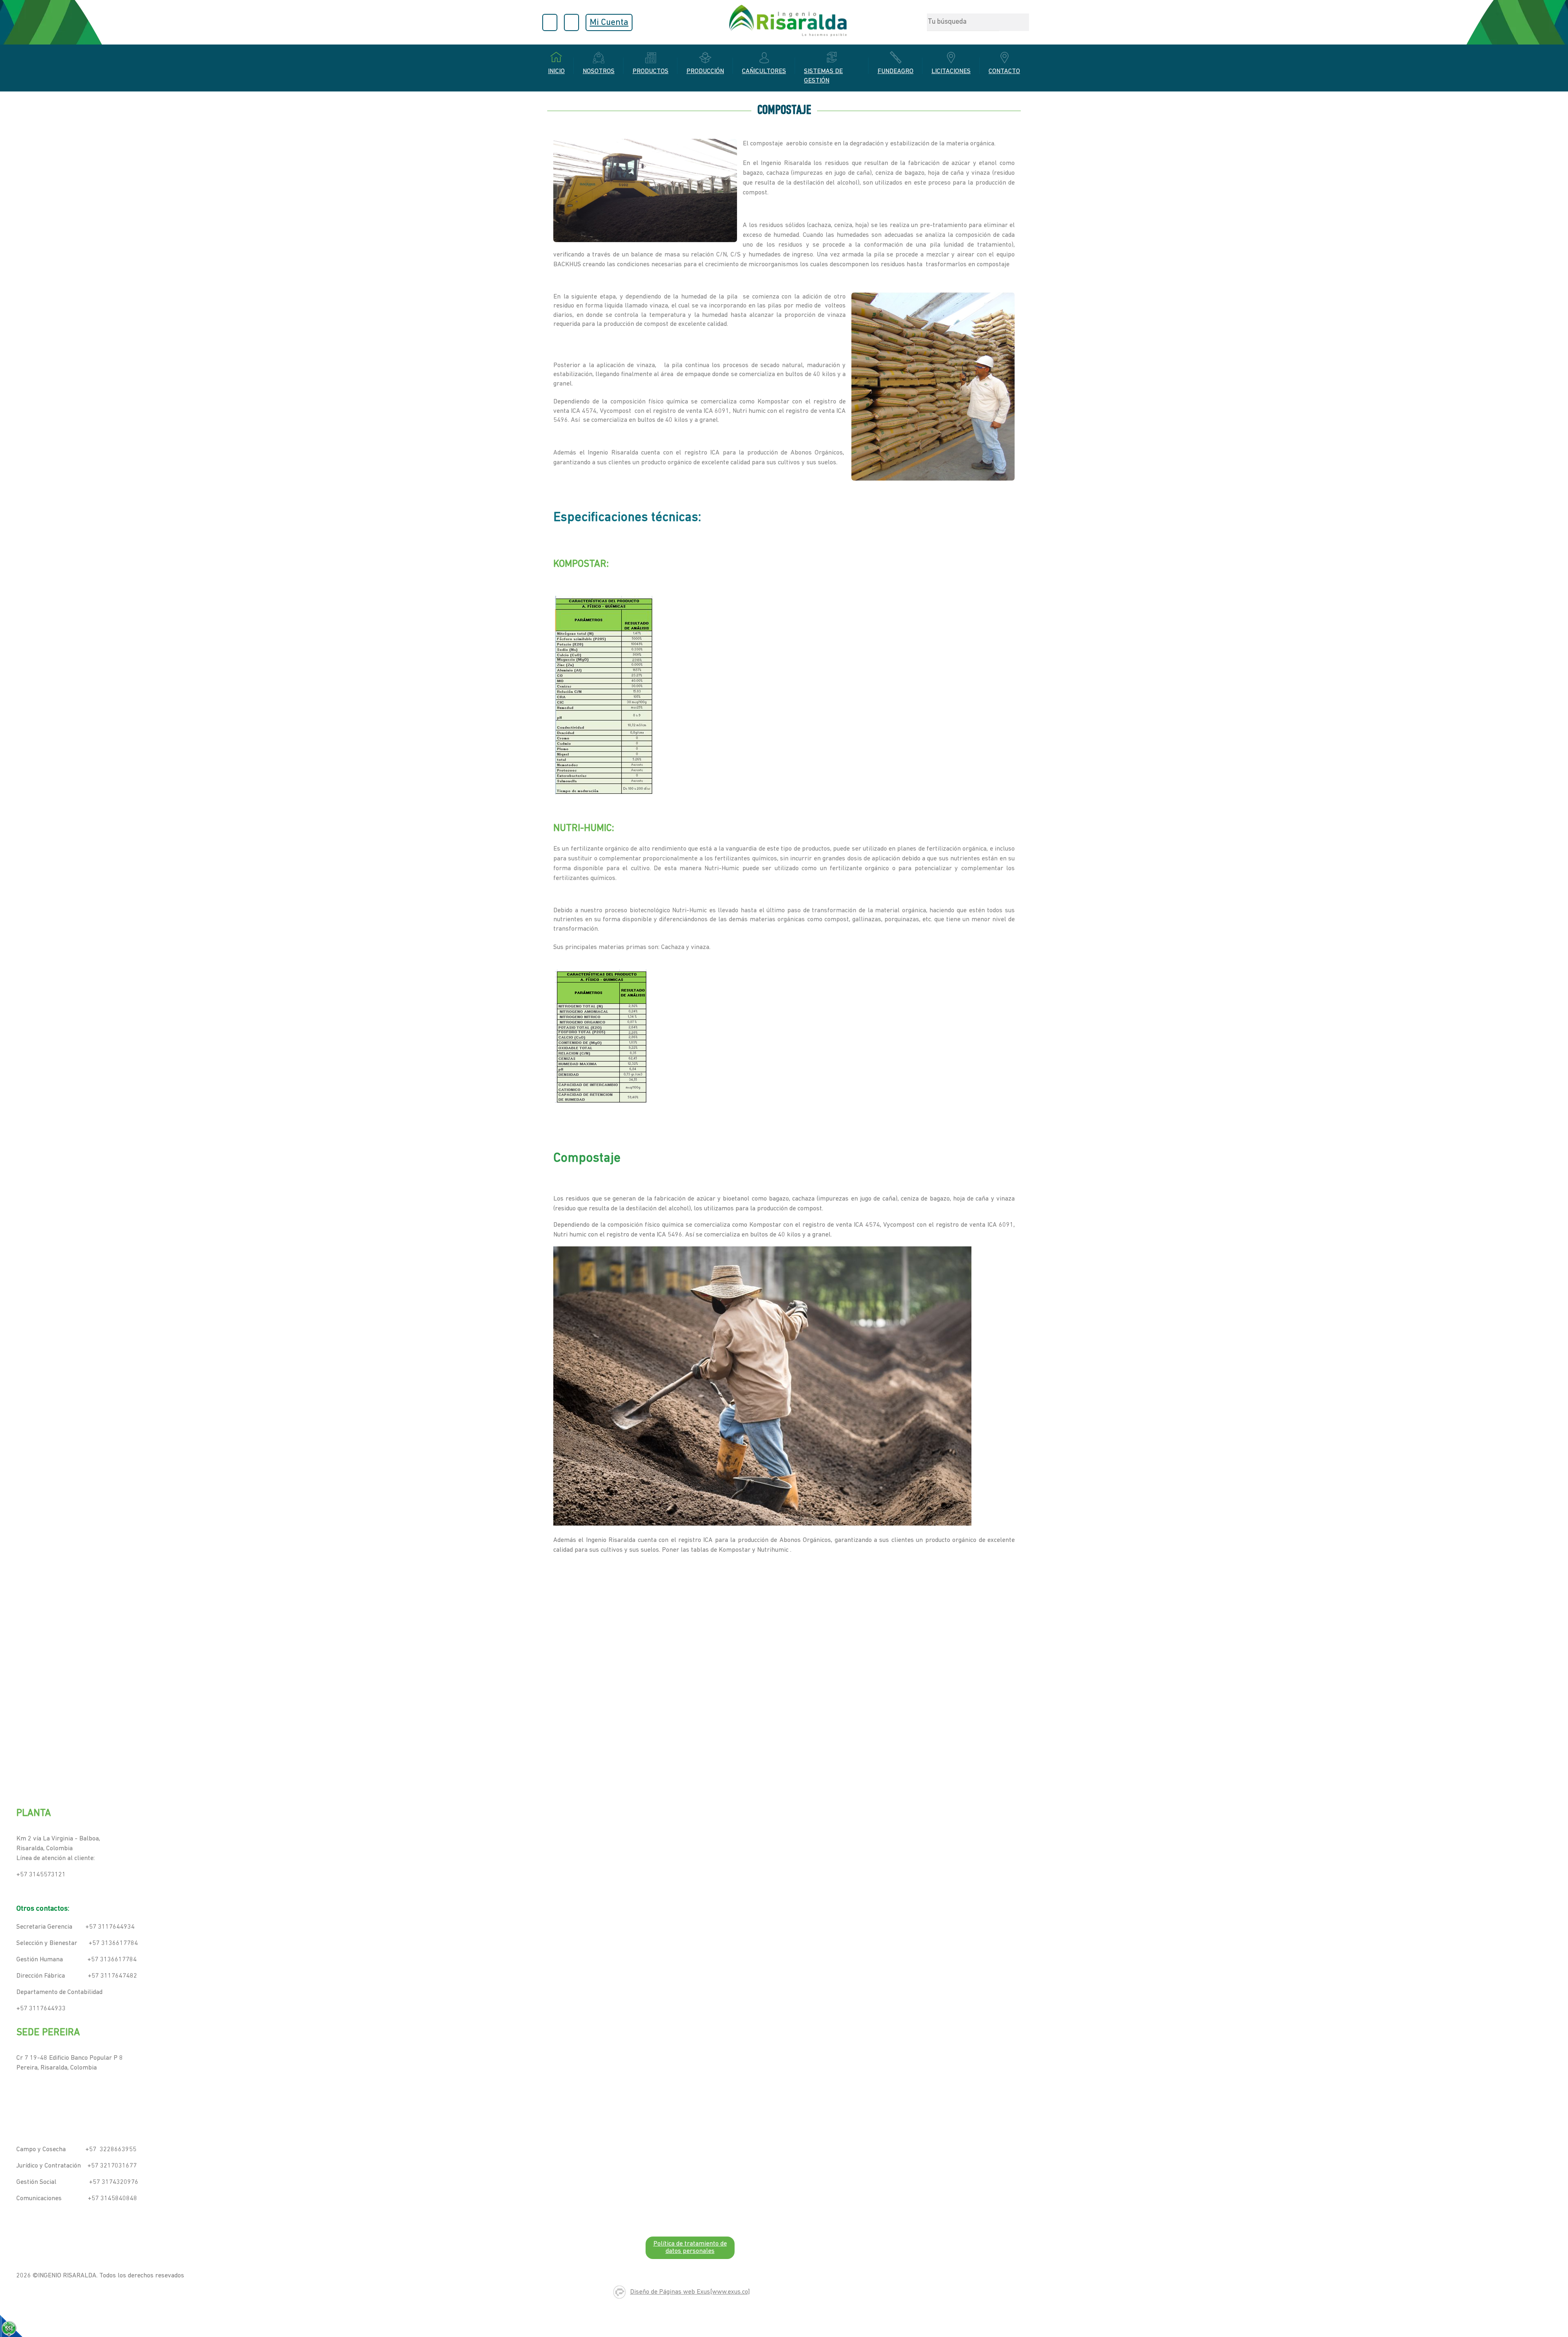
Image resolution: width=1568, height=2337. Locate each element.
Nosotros (599, 71)
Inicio (556, 71)
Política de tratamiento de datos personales (690, 2248)
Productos (650, 71)
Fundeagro (895, 71)
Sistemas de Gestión (823, 76)
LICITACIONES (951, 71)
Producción (705, 71)
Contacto (1004, 71)
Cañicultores (764, 71)
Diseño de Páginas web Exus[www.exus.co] (690, 2292)
